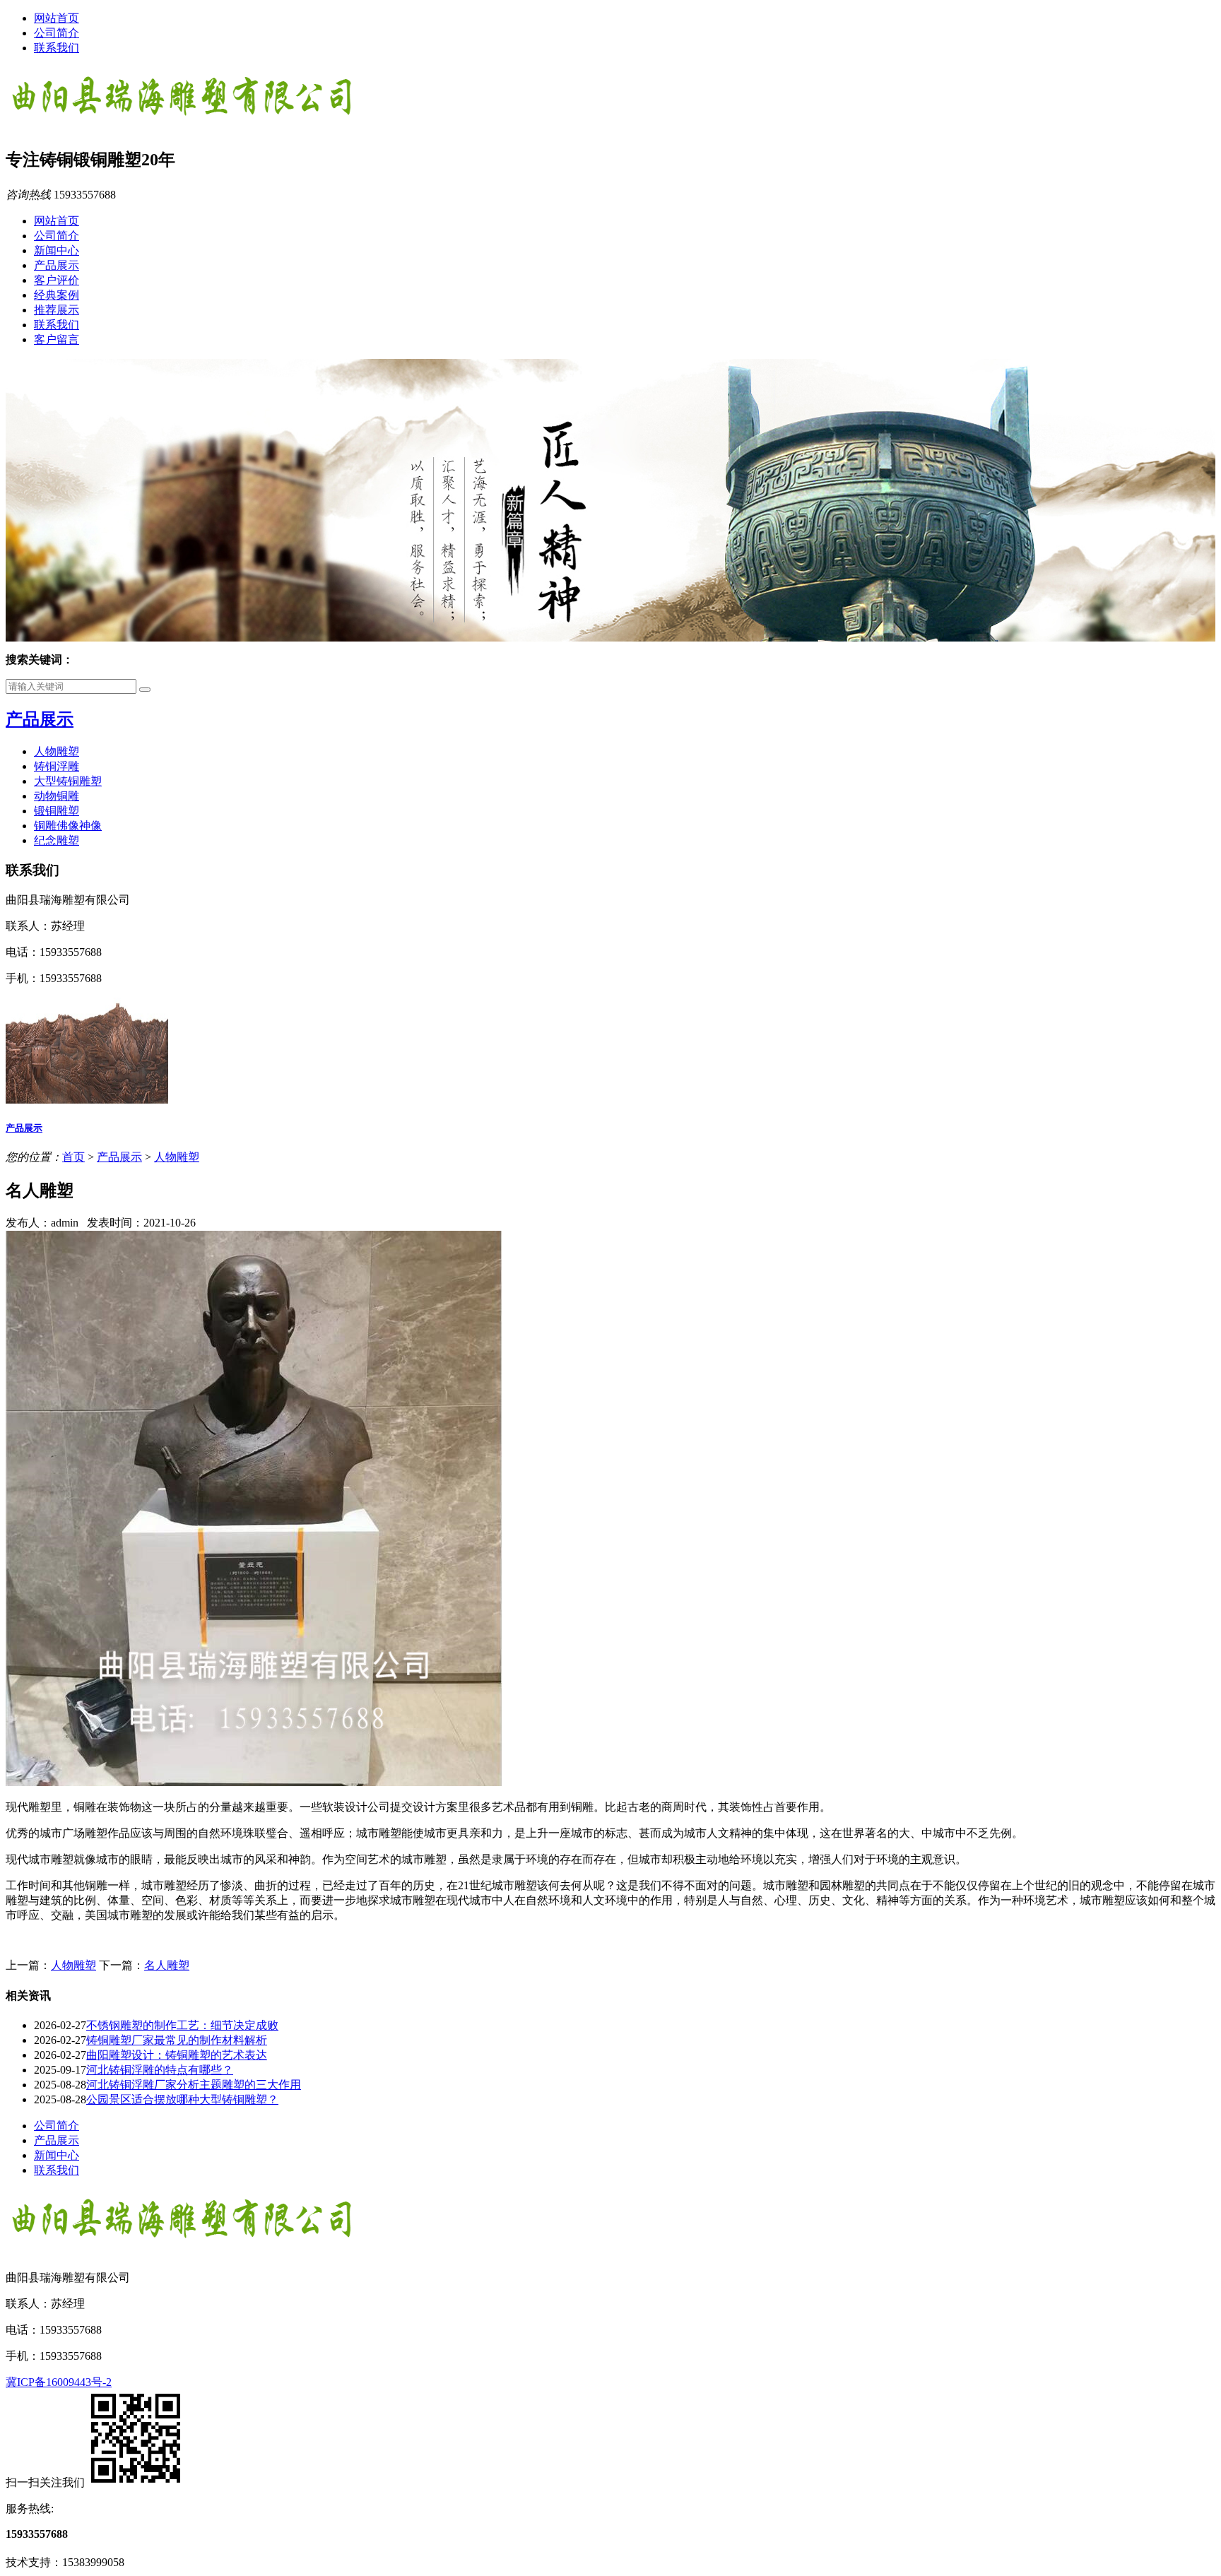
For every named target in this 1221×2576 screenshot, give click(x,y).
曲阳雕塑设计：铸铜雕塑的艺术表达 (177, 2055)
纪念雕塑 (57, 840)
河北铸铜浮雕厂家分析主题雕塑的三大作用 (194, 2085)
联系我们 (57, 48)
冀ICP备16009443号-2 (59, 2382)
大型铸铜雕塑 (68, 781)
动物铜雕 (57, 796)
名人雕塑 (167, 1965)
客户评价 (57, 280)
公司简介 (57, 33)
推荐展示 (57, 310)
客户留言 (57, 339)
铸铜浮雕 (57, 766)
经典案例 (57, 295)
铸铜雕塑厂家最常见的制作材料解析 (177, 2040)
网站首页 (57, 18)
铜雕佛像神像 (68, 826)
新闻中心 (57, 250)
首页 (73, 1157)
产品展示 (57, 265)
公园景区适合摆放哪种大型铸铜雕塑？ (182, 2099)
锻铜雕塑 (57, 811)
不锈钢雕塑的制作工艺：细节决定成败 (182, 2025)
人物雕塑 (57, 751)
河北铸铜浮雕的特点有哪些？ (160, 2070)
